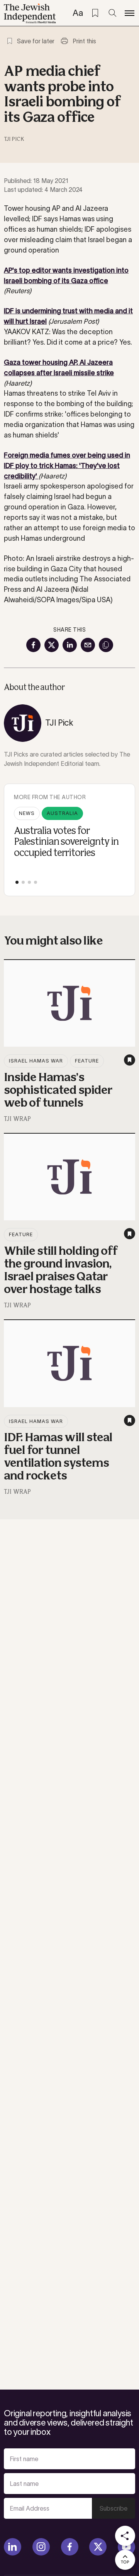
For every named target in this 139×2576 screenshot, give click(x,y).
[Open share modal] (125, 2536)
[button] (17, 882)
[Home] (30, 14)
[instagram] (41, 2547)
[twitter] (98, 2547)
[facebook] (70, 2547)
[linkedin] (13, 2547)
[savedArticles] (95, 13)
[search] (112, 13)
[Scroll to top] (125, 2560)
